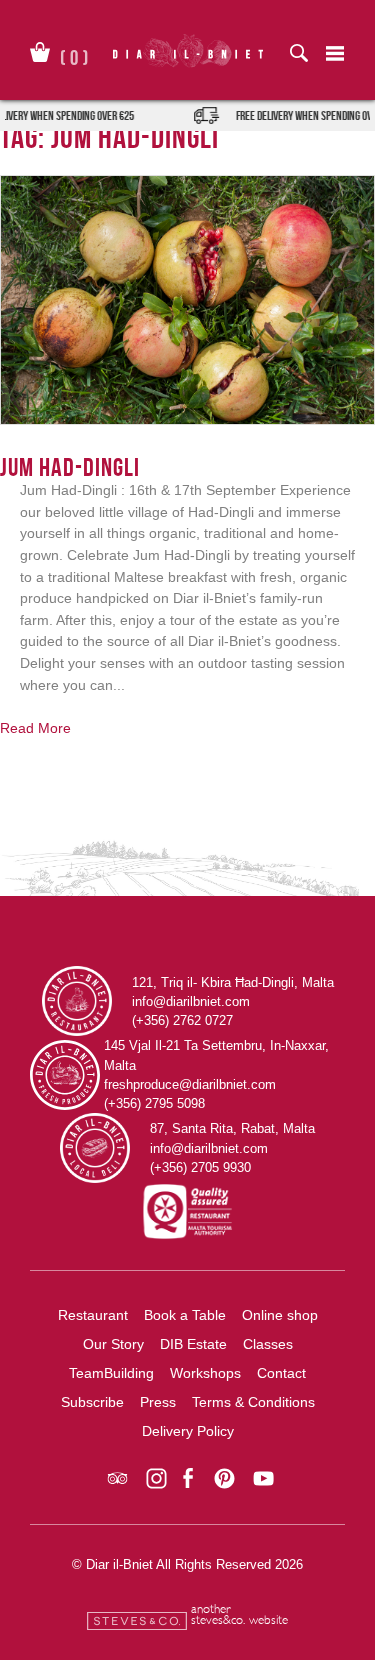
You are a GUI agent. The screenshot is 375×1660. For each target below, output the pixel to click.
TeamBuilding (111, 1373)
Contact (281, 1373)
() (74, 54)
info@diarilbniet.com (191, 1001)
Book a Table (185, 1315)
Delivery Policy (188, 1431)
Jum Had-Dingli (70, 467)
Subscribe (92, 1402)
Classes (268, 1344)
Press (158, 1402)
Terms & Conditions (253, 1402)
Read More (35, 728)
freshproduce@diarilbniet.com (190, 1084)
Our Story (113, 1344)
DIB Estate (193, 1344)
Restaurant (93, 1315)
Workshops (205, 1373)
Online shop (280, 1315)
